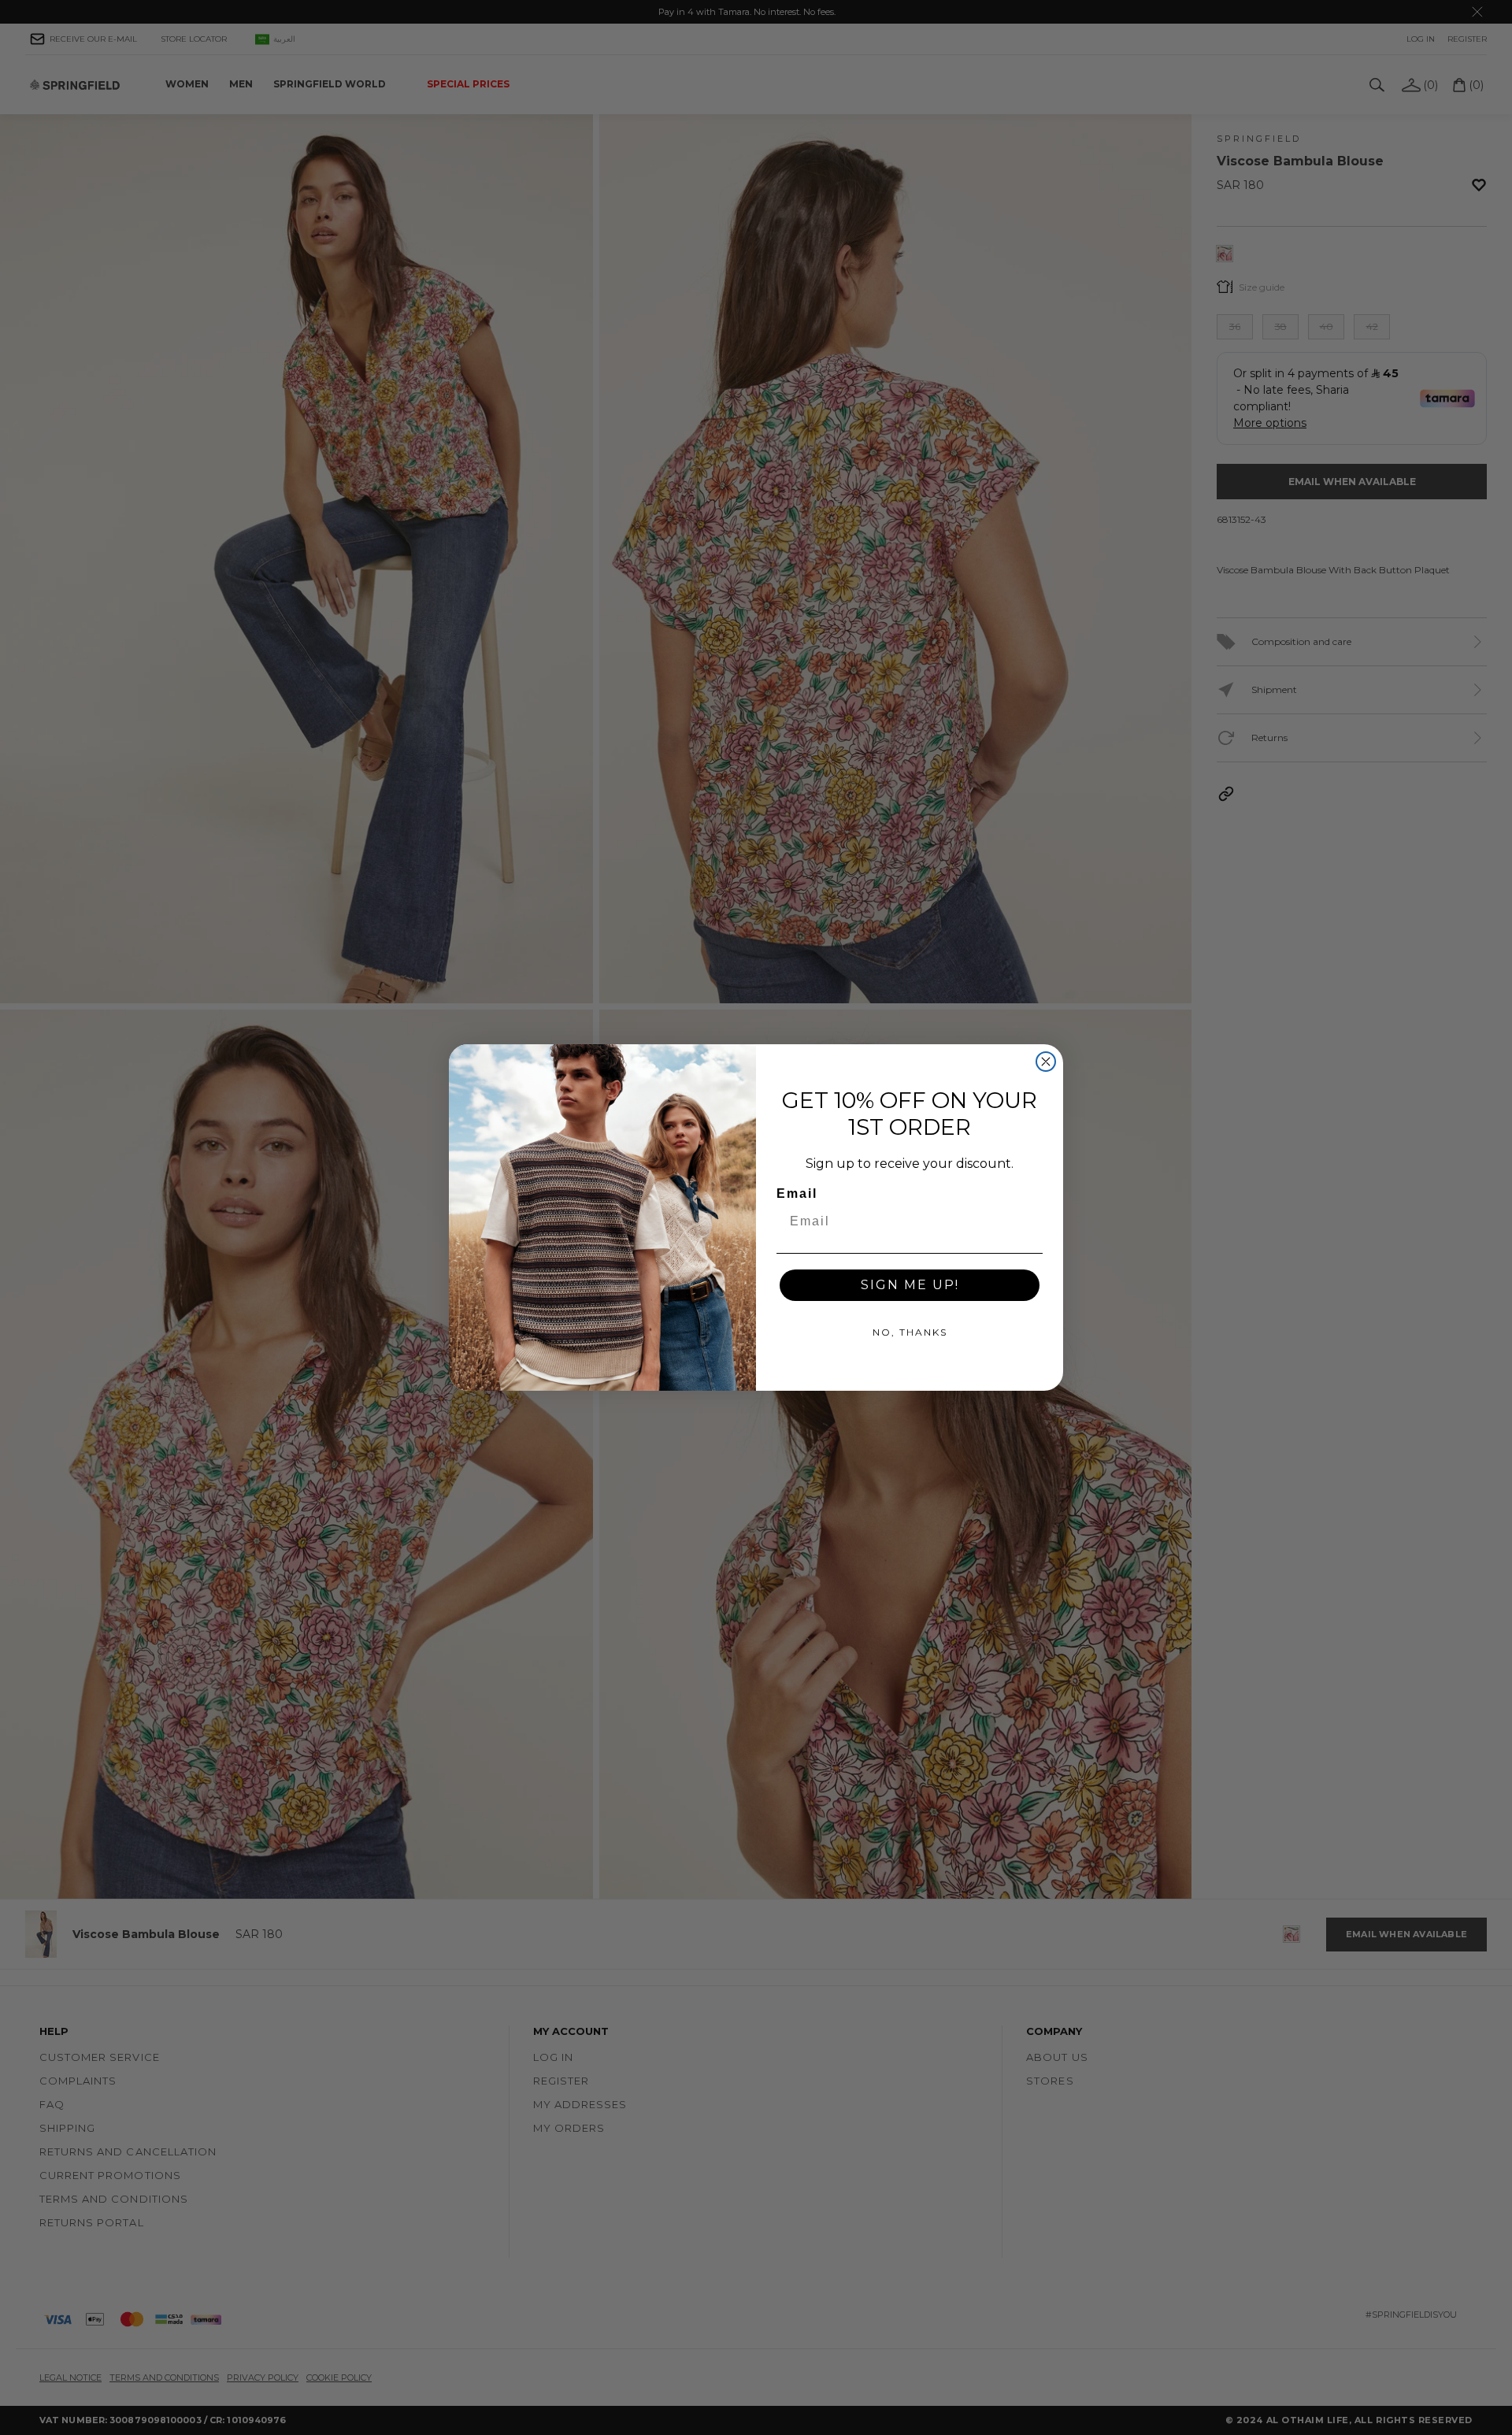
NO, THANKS (910, 1332)
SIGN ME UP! (910, 1285)
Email (797, 1193)
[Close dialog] (1046, 1062)
